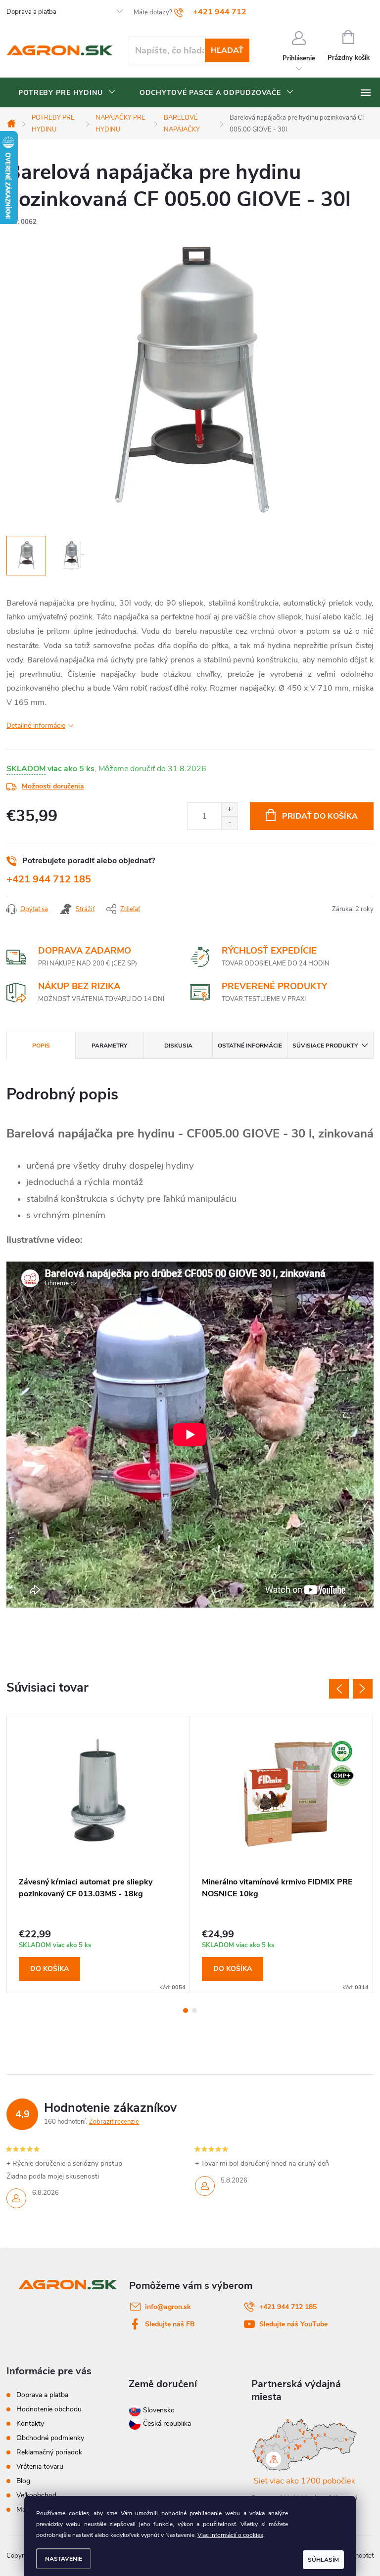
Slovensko (158, 2410)
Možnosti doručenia (53, 786)
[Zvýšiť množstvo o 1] (229, 809)
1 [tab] (186, 2010)
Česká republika (167, 2423)
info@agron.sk (168, 2307)
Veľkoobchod (36, 2495)
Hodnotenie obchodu (49, 2409)
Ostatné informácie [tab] (250, 1046)
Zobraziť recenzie (114, 2122)
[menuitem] (67, 93)
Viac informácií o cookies (230, 2535)
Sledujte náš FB (170, 2324)
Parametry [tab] (109, 1046)
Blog (23, 2481)
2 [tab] (194, 2010)
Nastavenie (64, 2559)
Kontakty (30, 2423)
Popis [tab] (41, 1046)
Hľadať (227, 50)
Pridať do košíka (320, 816)
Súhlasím (323, 2560)
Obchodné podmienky (50, 2438)
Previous (339, 1689)
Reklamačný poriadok (49, 2452)
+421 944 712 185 (49, 879)
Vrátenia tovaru (40, 2467)
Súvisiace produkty (325, 1046)
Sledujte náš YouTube (293, 2324)
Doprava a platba (31, 12)
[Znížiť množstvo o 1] (229, 823)
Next (363, 1689)
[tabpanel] (98, 1855)
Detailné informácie (36, 725)
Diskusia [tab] (178, 1046)
